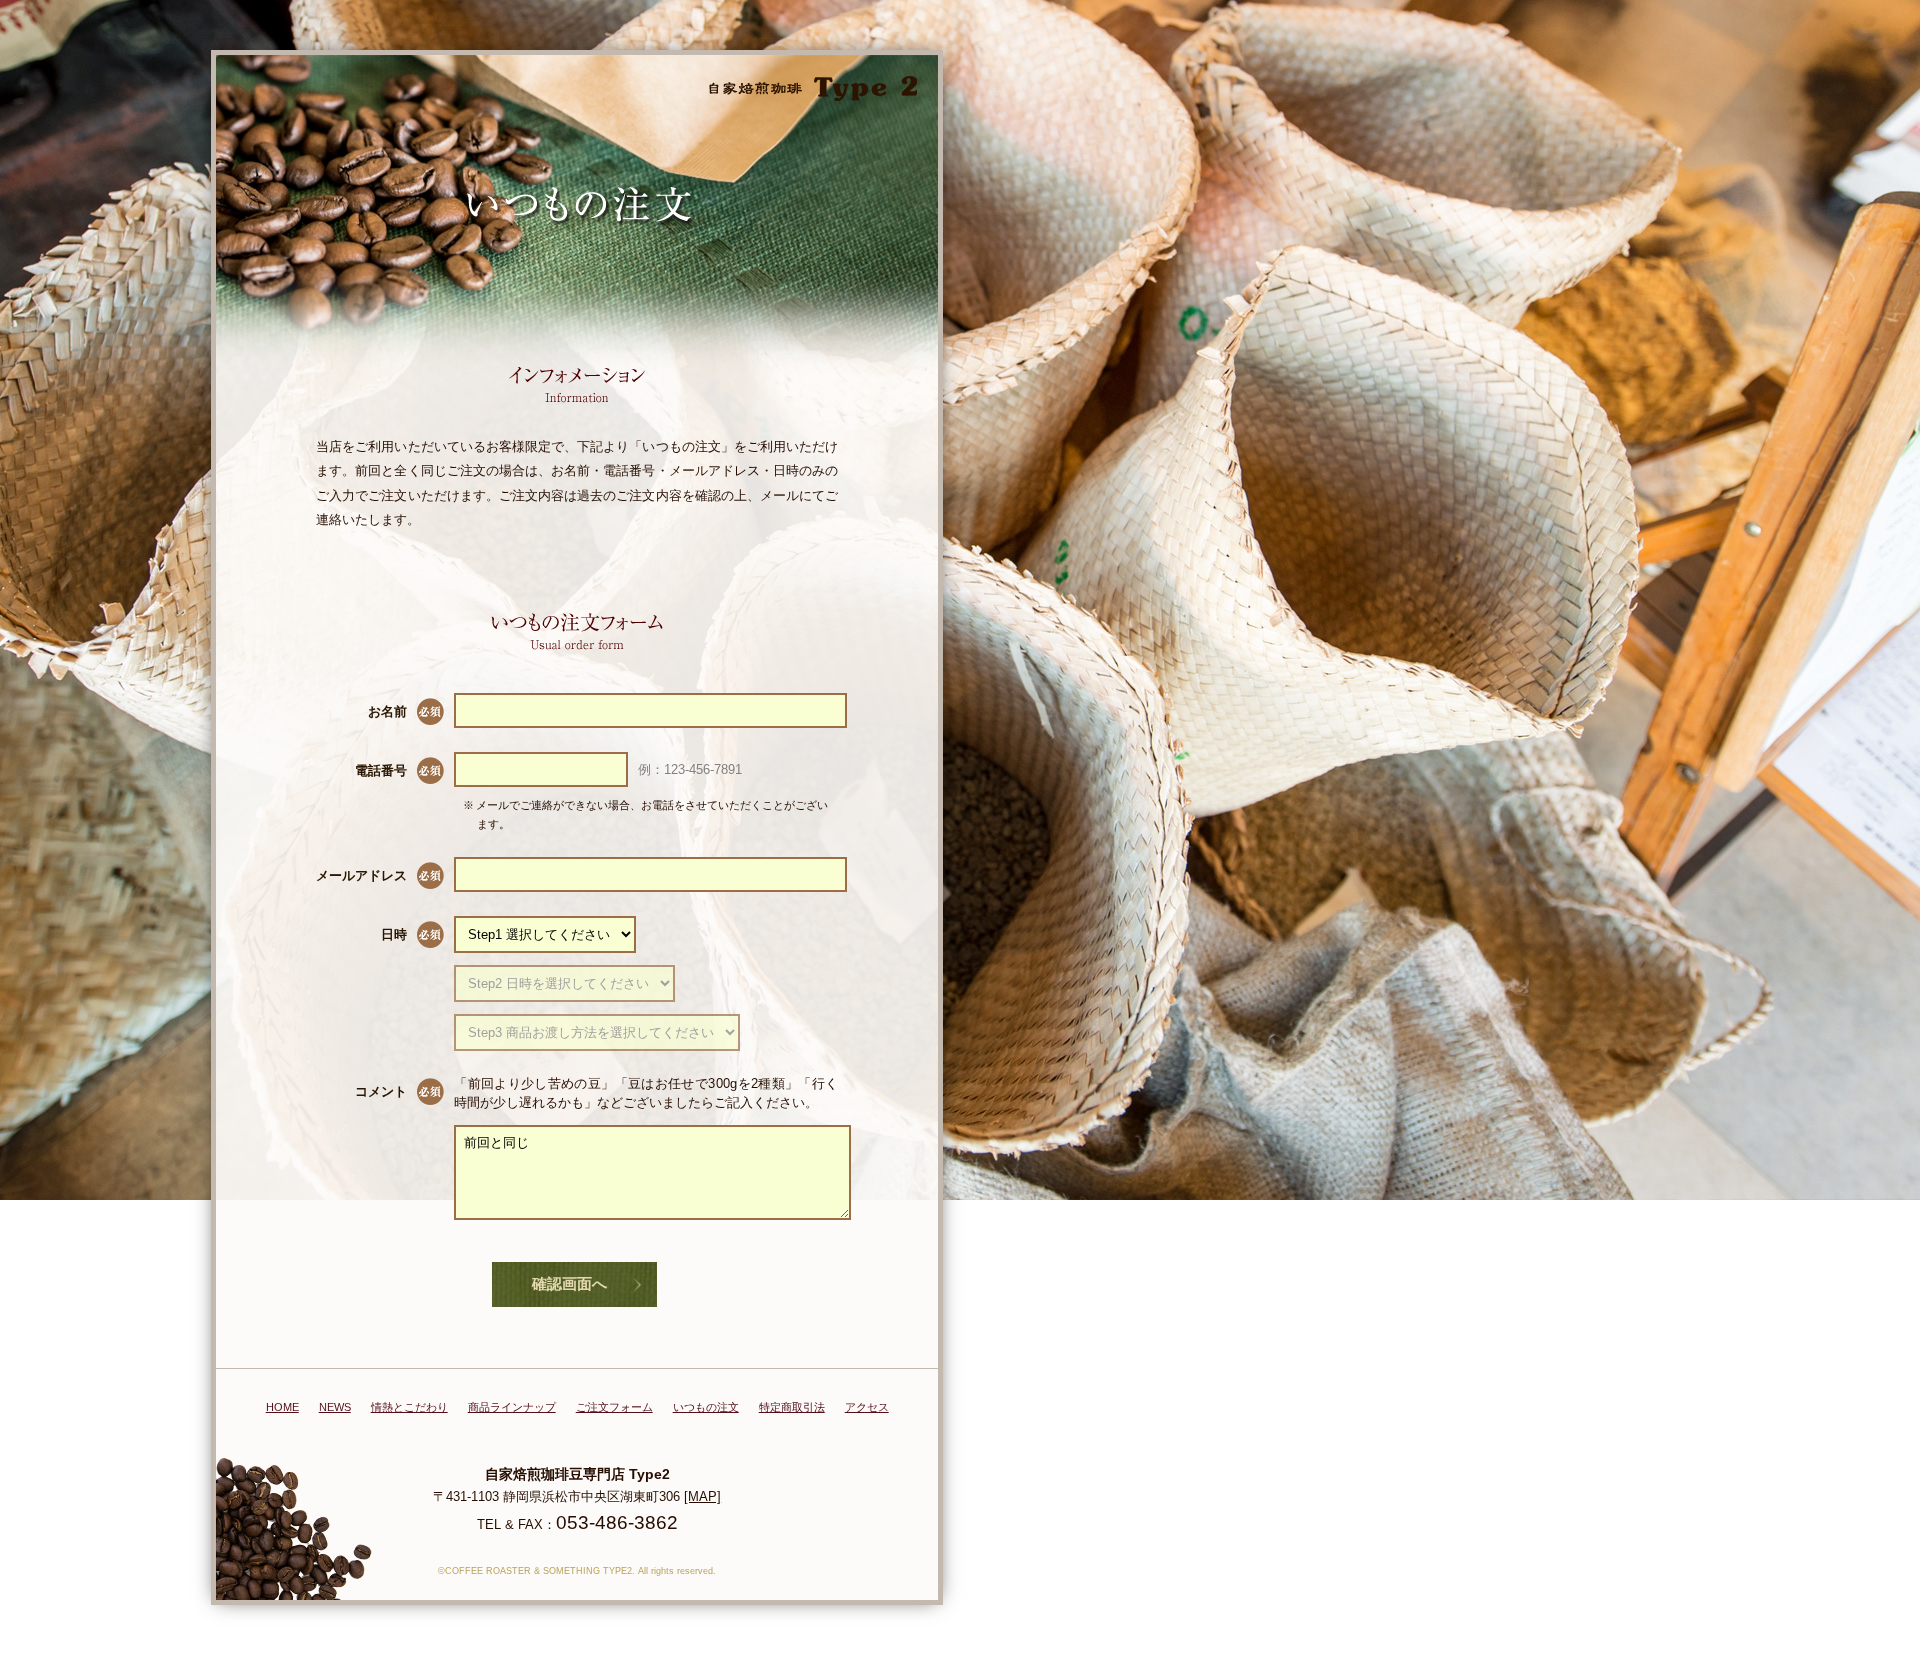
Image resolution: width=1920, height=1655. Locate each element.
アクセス (867, 1407)
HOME (282, 1407)
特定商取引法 (792, 1407)
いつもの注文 (706, 1407)
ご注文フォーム (614, 1407)
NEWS (335, 1407)
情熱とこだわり (409, 1407)
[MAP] (702, 1496)
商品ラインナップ (512, 1407)
